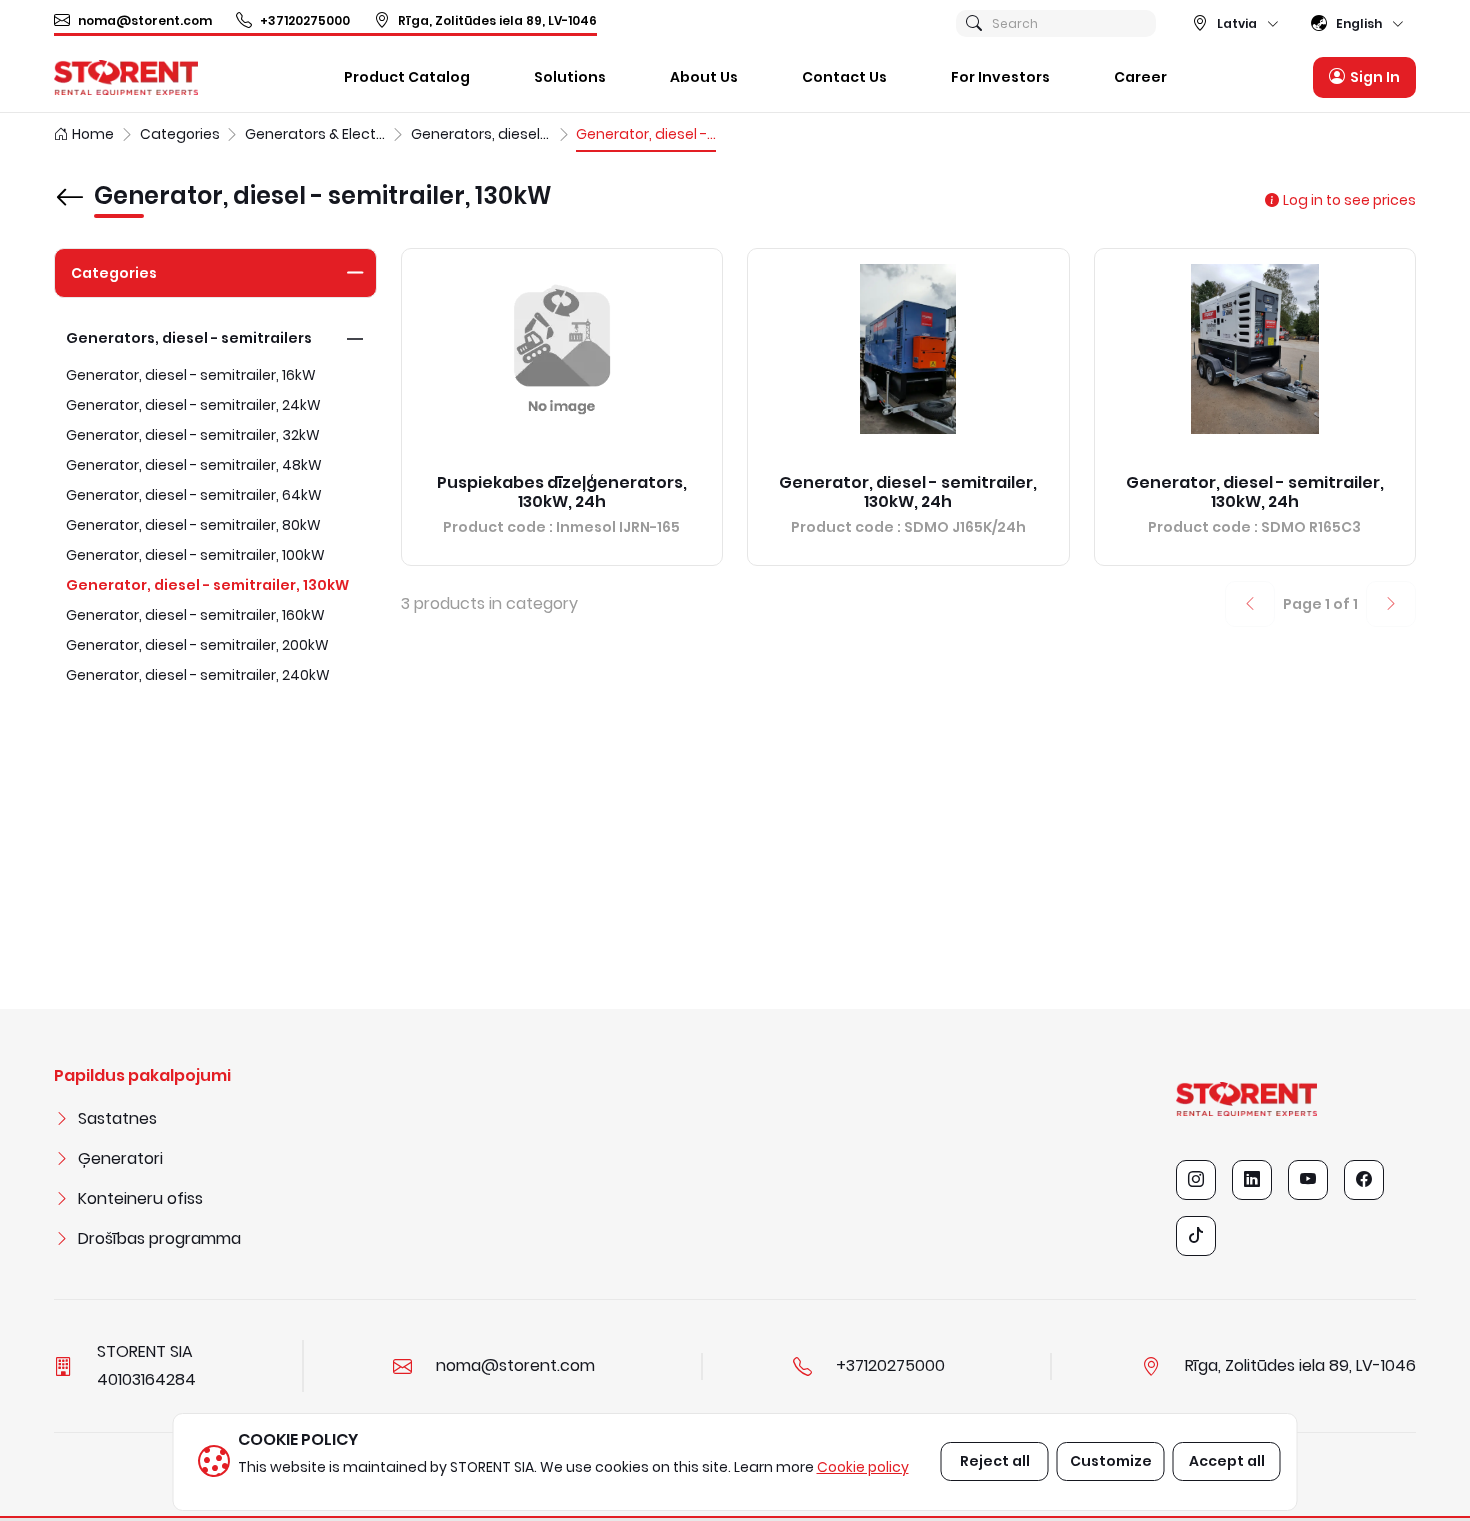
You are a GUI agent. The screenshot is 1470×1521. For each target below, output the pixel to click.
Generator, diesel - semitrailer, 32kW (193, 435)
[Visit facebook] (1364, 1180)
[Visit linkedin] (1252, 1180)
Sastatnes (117, 1118)
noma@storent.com (145, 20)
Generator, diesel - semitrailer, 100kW (195, 555)
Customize (1111, 1461)
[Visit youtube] (1308, 1180)
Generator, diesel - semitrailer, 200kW (197, 645)
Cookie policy (863, 1467)
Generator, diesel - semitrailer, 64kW (194, 495)
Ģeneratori (120, 1158)
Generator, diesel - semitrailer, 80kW (193, 525)
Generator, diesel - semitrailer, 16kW (191, 375)
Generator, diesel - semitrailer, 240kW (198, 675)
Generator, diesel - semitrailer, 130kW (207, 585)
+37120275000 (305, 20)
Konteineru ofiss (140, 1198)
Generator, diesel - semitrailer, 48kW (194, 465)
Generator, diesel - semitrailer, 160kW (195, 615)
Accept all (1227, 1461)
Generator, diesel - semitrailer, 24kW (193, 405)
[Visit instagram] (1196, 1180)
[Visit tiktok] (1196, 1236)
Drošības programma (159, 1238)
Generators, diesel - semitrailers (189, 338)
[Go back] (70, 183)
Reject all (995, 1461)
